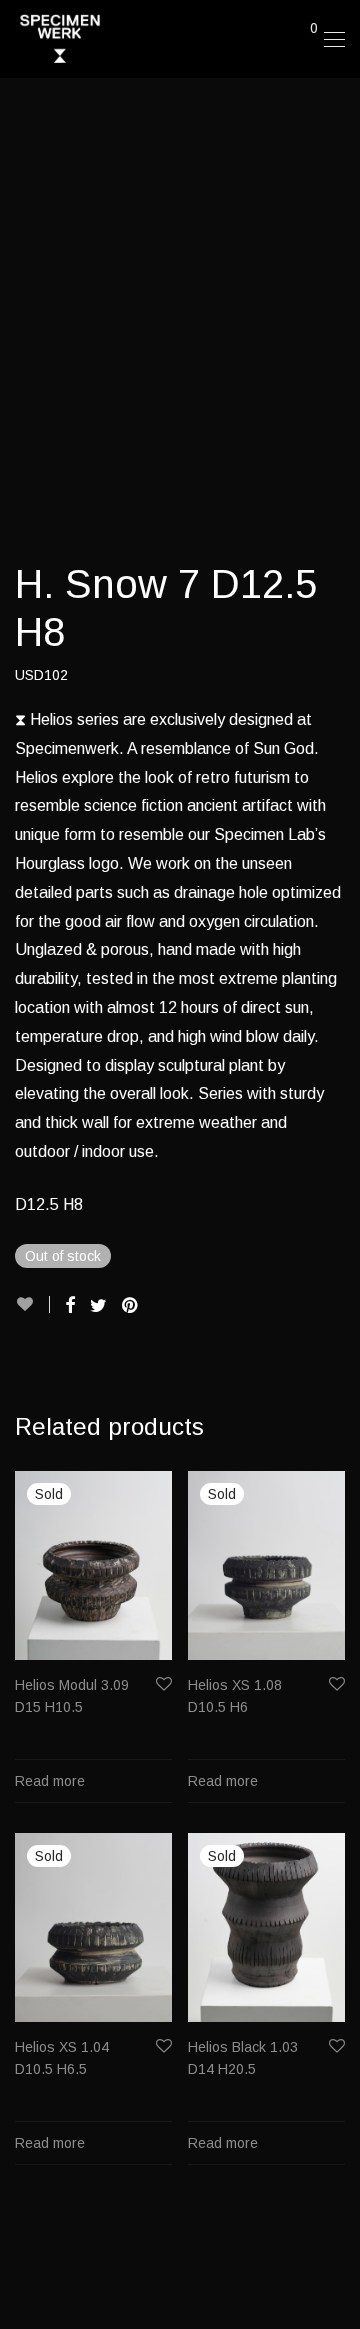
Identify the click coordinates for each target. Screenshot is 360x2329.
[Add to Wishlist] (32, 1304)
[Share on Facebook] (70, 1306)
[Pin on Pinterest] (131, 1306)
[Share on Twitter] (98, 1306)
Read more (50, 1781)
